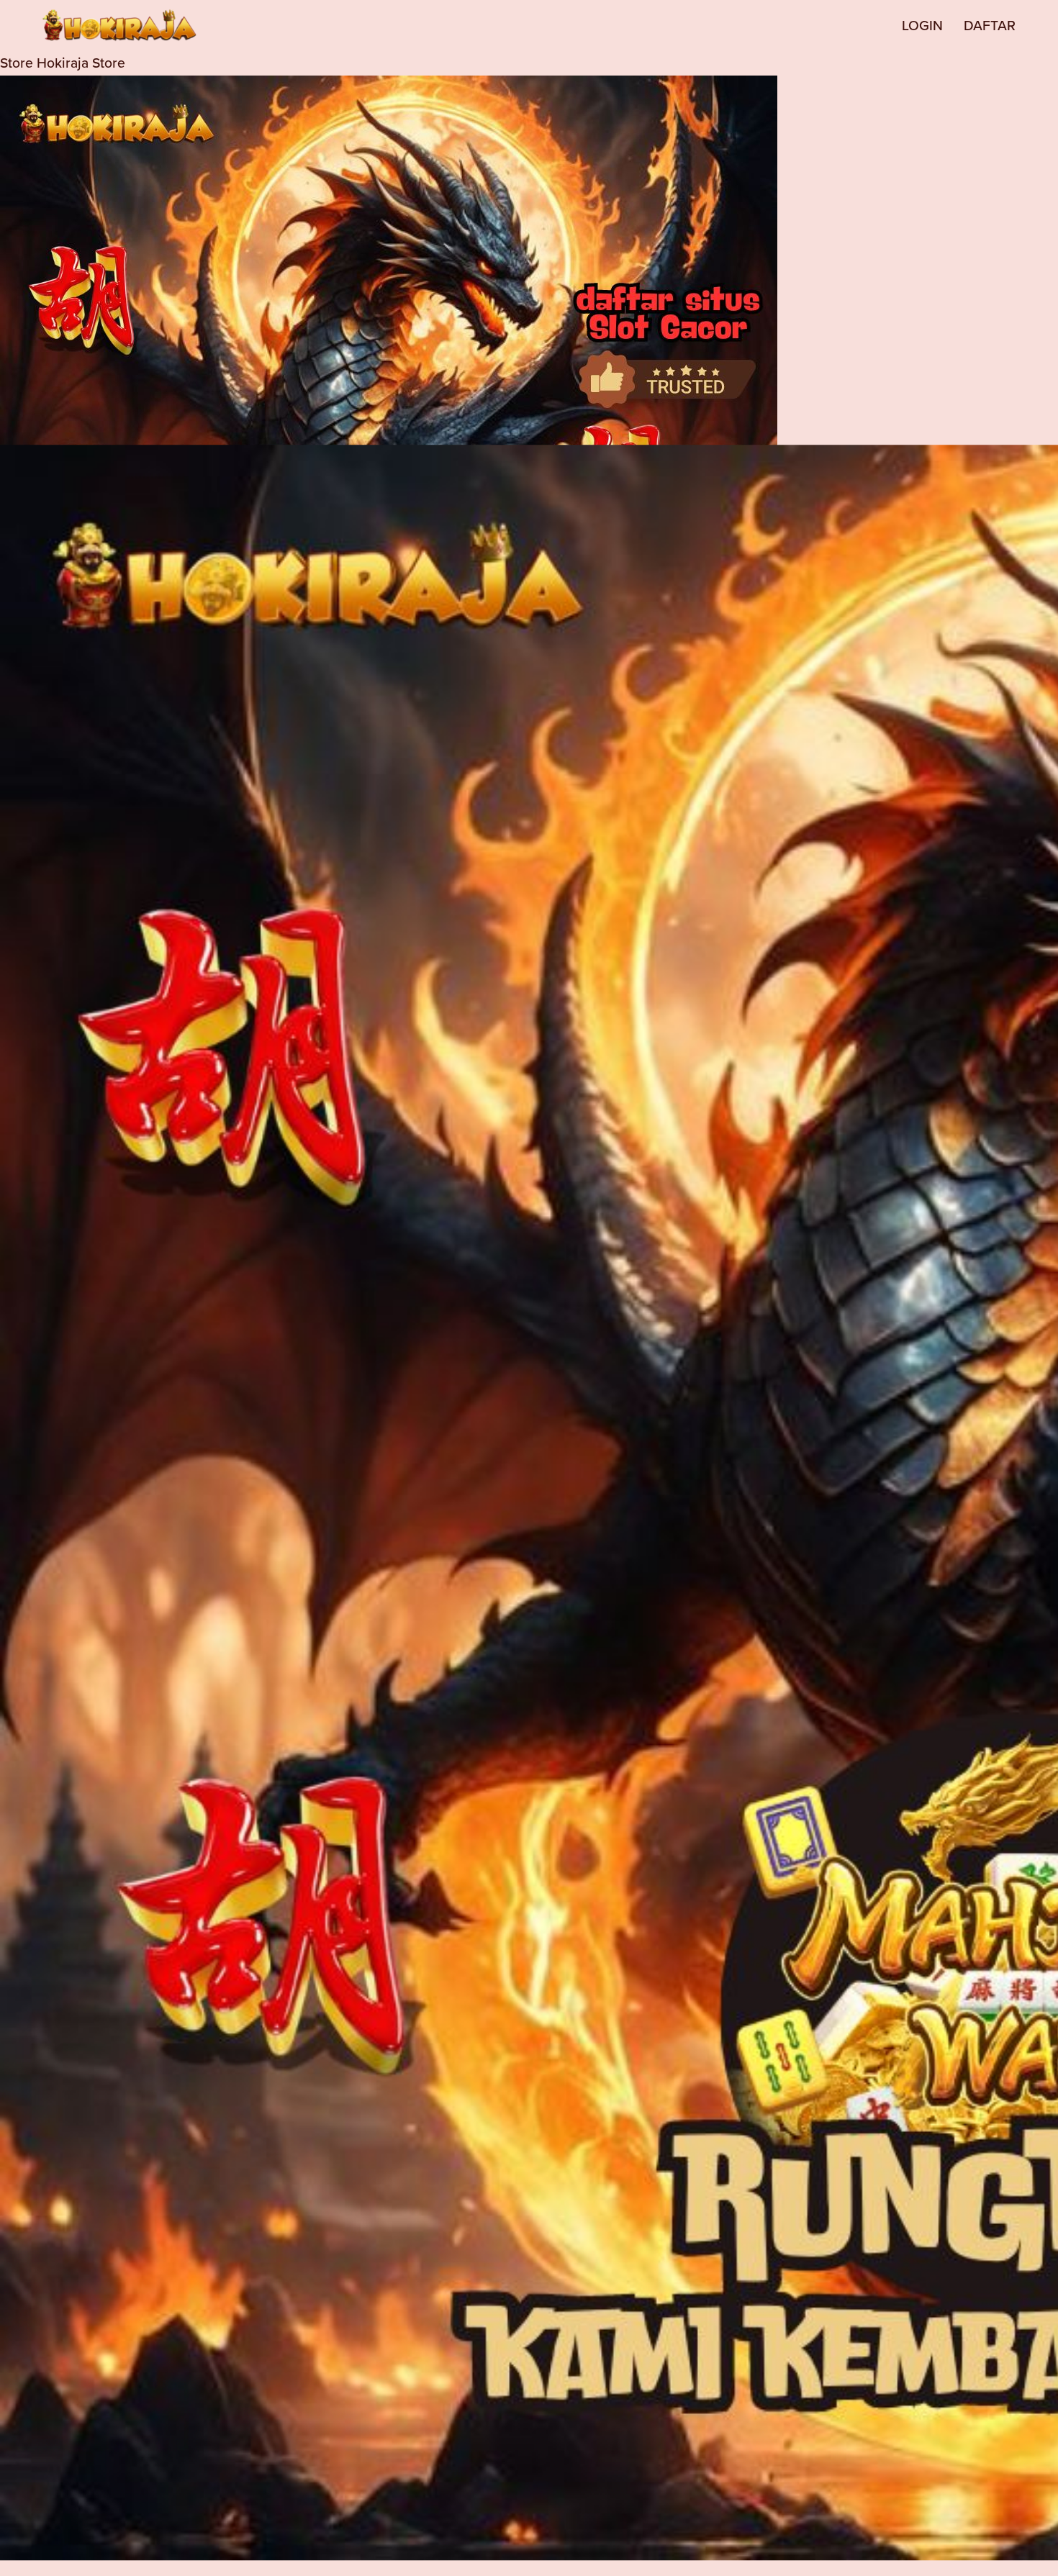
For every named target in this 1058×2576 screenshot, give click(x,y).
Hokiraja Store (81, 63)
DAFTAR (990, 25)
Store (17, 63)
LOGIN (922, 25)
